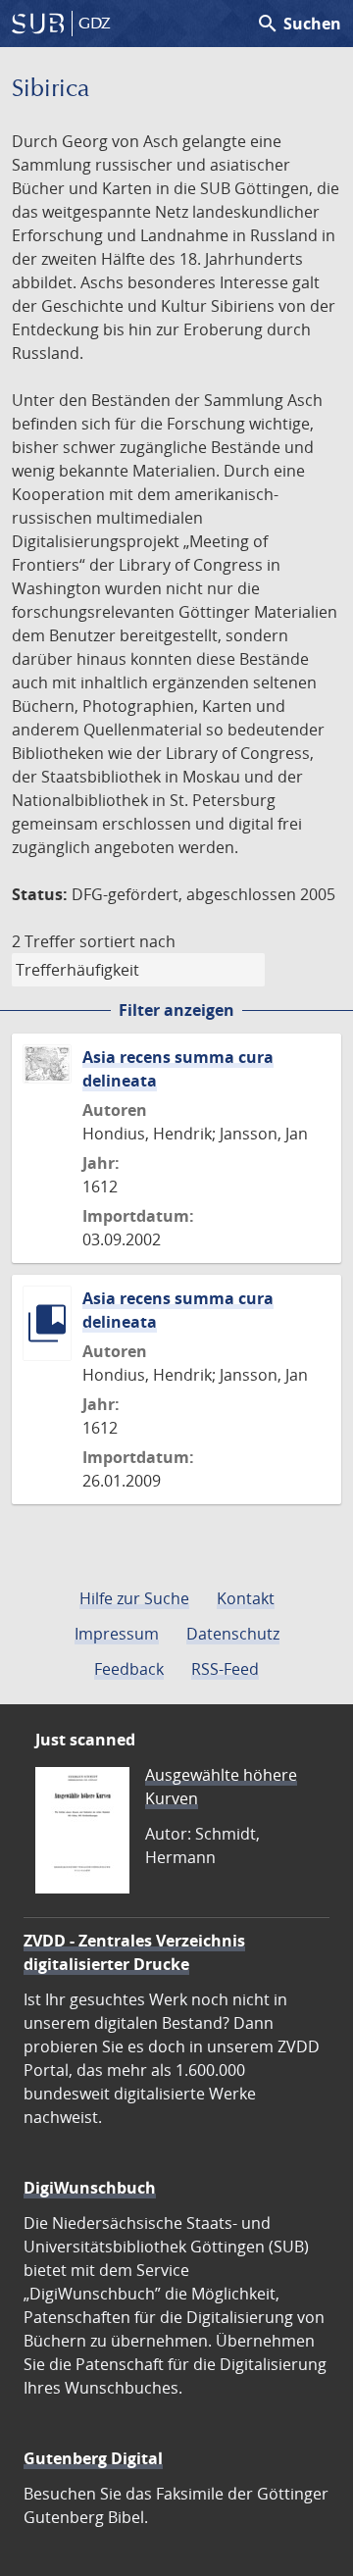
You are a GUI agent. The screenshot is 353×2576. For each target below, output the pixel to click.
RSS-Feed (225, 1669)
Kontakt (246, 1598)
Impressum (117, 1634)
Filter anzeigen (176, 1010)
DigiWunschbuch (90, 2188)
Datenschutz (233, 1634)
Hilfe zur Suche (134, 1598)
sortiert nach (127, 941)
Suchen (299, 24)
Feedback (129, 1669)
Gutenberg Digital (93, 2458)
